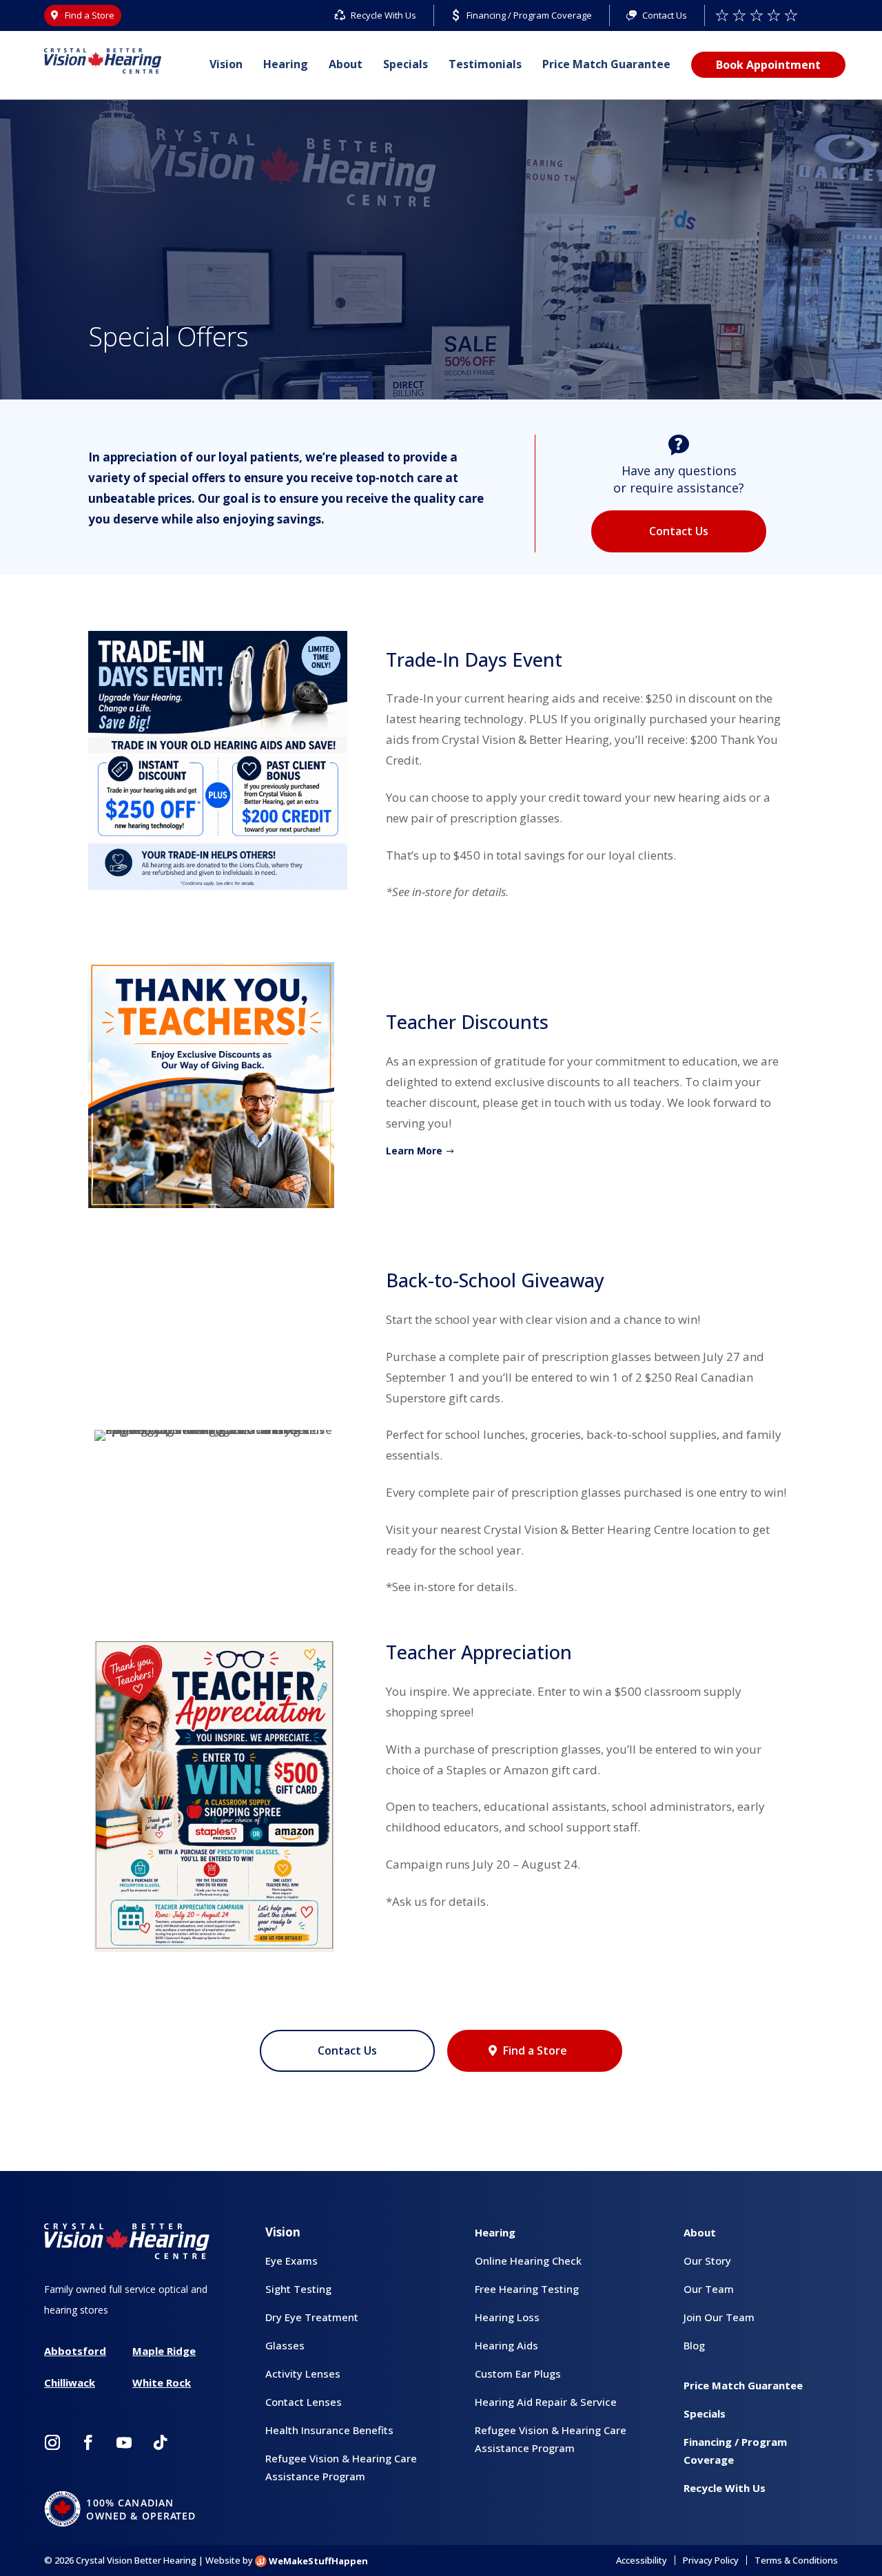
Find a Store (535, 2050)
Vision (226, 64)
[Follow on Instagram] (52, 2442)
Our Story (707, 2261)
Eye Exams (291, 2261)
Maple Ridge (164, 2351)
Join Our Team (719, 2317)
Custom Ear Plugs (518, 2374)
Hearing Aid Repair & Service (546, 2402)
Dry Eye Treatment (312, 2317)
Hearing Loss (507, 2317)
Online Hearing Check (528, 2261)
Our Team (709, 2289)
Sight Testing (298, 2289)
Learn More (414, 1151)
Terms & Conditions (796, 2560)
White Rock (162, 2382)
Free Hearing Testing (527, 2289)
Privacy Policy (711, 2560)
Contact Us (679, 531)
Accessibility (642, 2560)
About (346, 64)
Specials (406, 64)
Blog (694, 2345)
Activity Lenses (303, 2374)
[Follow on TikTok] (160, 2442)
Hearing (286, 64)
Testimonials (485, 64)
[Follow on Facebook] (88, 2442)
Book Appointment (768, 65)
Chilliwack (70, 2382)
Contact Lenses (304, 2402)
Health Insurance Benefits (329, 2430)
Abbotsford (75, 2351)
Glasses (285, 2345)
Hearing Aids (506, 2345)
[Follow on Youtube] (124, 2442)
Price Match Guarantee (606, 64)
